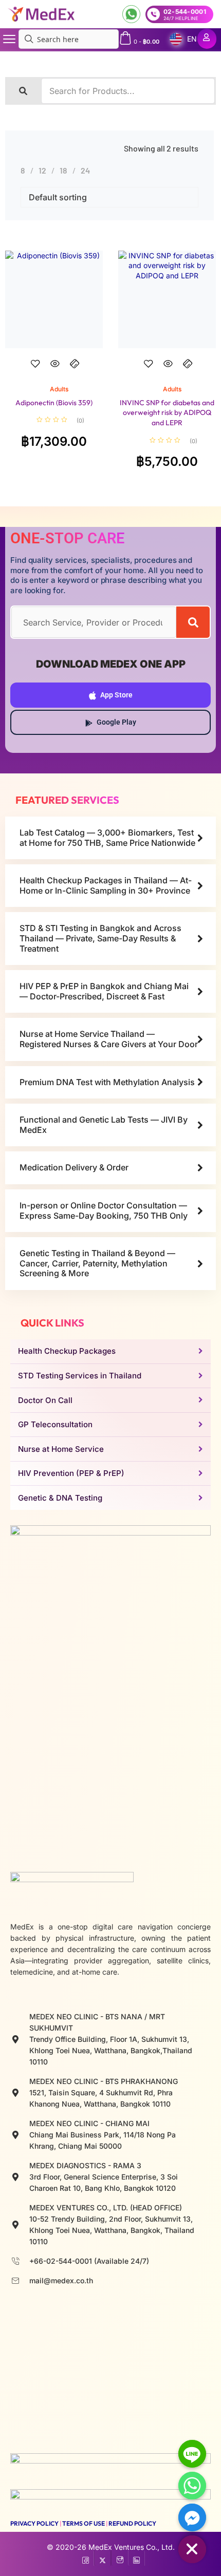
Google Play (116, 722)
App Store (116, 695)
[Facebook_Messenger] (192, 2517)
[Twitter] (103, 2558)
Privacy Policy (34, 2523)
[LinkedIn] (136, 2558)
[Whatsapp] (192, 2486)
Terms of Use (84, 2523)
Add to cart (54, 373)
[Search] (193, 622)
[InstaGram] (119, 2558)
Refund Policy (132, 2523)
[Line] (192, 2454)
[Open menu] (9, 39)
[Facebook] (86, 2558)
